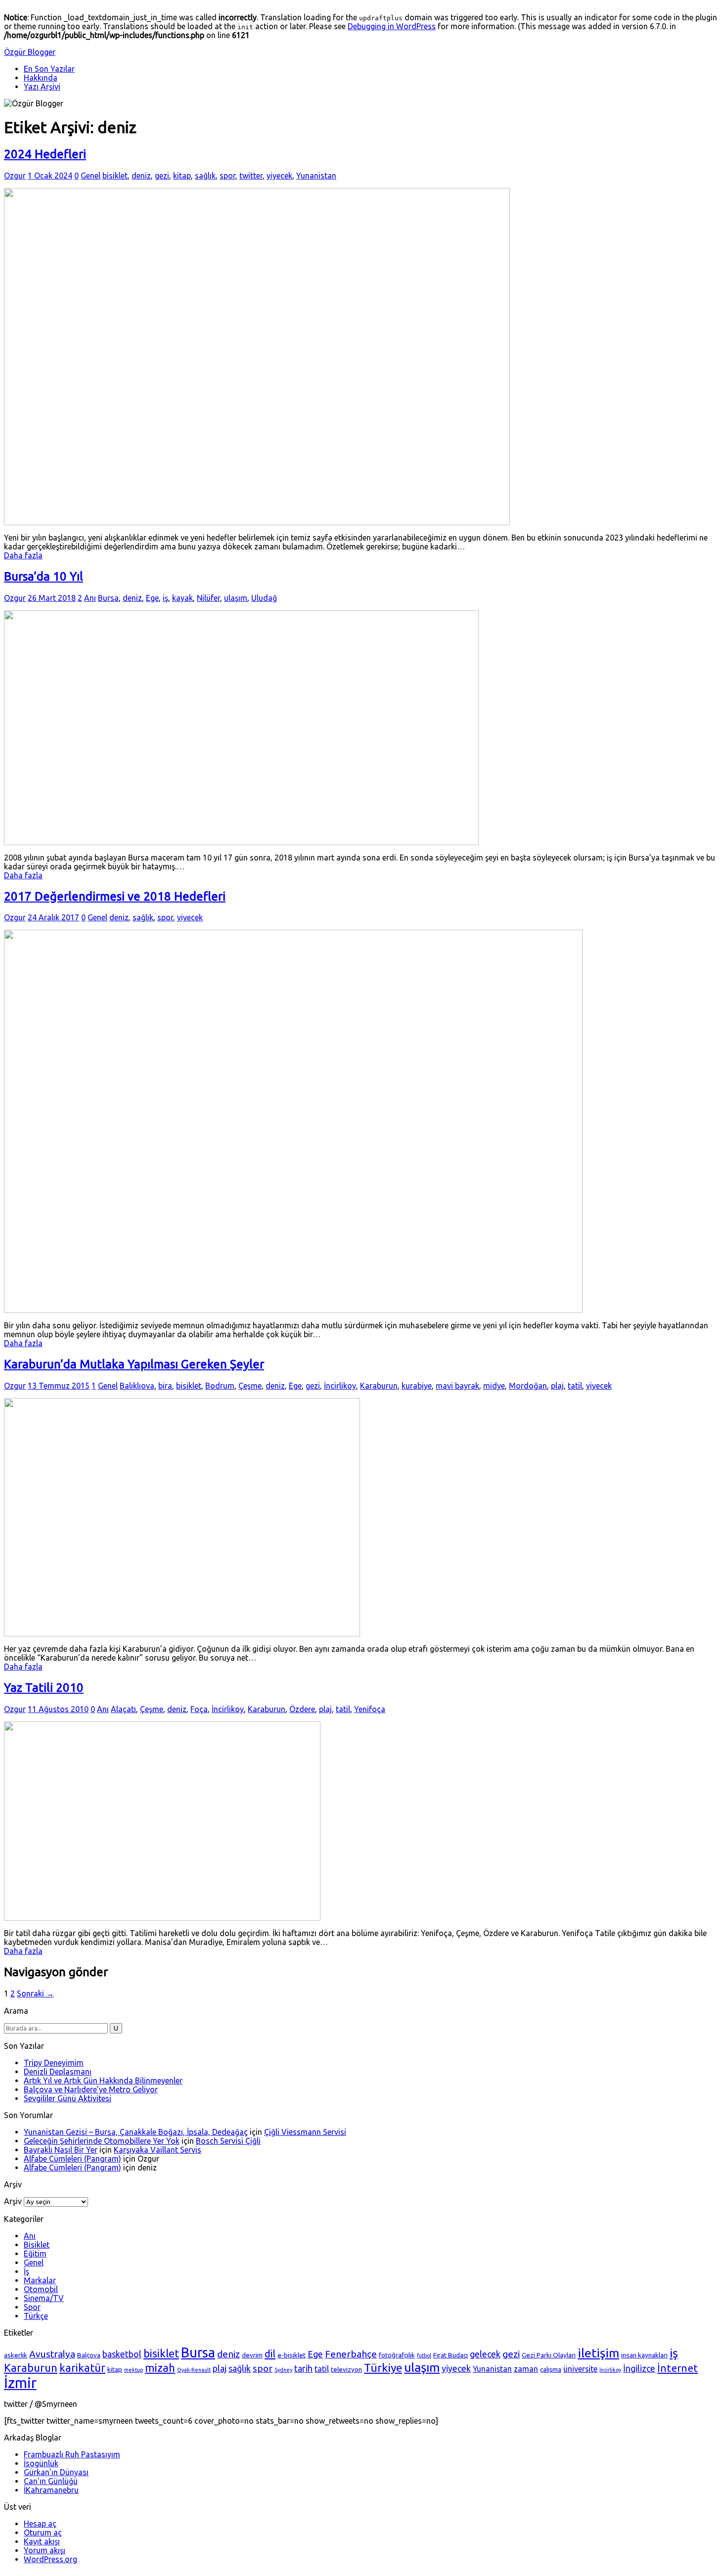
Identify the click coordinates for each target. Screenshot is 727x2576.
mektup (134, 2370)
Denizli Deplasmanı (58, 2072)
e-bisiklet (292, 2355)
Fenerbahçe (351, 2354)
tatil (575, 1386)
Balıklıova (137, 1386)
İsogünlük (41, 2463)
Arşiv (13, 2201)
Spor (32, 2307)
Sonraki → (35, 1993)
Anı (90, 598)
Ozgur (15, 176)
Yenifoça (370, 1709)
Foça (199, 1709)
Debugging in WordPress (392, 26)
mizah (160, 2368)
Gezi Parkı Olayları (549, 2355)
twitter (251, 176)
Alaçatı (123, 1709)
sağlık (205, 176)
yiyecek (279, 176)
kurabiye (417, 1386)
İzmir (20, 2383)
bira (165, 1386)
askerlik (16, 2355)
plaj (557, 1386)
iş (165, 598)
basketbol (122, 2354)
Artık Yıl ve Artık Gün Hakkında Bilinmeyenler (103, 2080)
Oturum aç (43, 2532)
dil (270, 2354)
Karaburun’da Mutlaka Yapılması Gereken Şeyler (134, 1364)
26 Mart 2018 (52, 598)
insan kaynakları (644, 2355)
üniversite (580, 2369)
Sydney (283, 2370)
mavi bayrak (457, 1386)
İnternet (678, 2368)
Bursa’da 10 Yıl (44, 576)
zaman (526, 2369)
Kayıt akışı (42, 2541)
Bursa (108, 598)
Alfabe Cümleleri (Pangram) (72, 2159)
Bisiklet (37, 2245)
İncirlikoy (340, 1386)
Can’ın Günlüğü (51, 2481)
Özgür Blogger (30, 52)
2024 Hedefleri (45, 154)
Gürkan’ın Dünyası (56, 2472)
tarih (303, 2368)
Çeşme (250, 1386)
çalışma (551, 2369)
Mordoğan (528, 1386)
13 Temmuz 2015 (59, 1386)
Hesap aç (40, 2524)
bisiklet (115, 176)
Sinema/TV (44, 2298)
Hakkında (41, 78)
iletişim (598, 2353)
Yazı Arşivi (42, 87)
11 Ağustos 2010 (58, 1709)
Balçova (89, 2355)
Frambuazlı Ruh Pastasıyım (72, 2454)
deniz (141, 176)
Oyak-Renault (194, 2370)
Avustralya (52, 2354)
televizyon (346, 2369)
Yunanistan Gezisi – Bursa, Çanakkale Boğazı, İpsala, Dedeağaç (136, 2132)
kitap (182, 176)
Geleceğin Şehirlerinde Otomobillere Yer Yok (102, 2141)
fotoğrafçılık (397, 2355)
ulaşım (236, 598)
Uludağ (264, 598)
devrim (252, 2355)
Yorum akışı (45, 2550)
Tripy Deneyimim (54, 2063)
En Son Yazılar (49, 69)
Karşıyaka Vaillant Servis (158, 2150)
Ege (152, 598)
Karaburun (379, 1386)
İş (26, 2271)
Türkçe (36, 2316)
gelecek (485, 2354)
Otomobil (41, 2289)
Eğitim (35, 2254)
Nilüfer (208, 598)
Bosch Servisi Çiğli (228, 2141)
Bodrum (220, 1386)
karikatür (82, 2368)
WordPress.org (50, 2559)
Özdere (302, 1709)
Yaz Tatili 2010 (44, 1688)
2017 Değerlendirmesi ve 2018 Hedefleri (115, 896)
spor (227, 176)
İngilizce (639, 2368)
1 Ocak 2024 (50, 176)
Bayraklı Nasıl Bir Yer (61, 2150)
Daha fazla (23, 555)
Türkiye (383, 2367)
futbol (424, 2355)
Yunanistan (316, 176)
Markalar (40, 2280)
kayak (182, 598)
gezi (162, 176)
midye (494, 1386)
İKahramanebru (51, 2490)
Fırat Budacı (451, 2355)
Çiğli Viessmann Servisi (305, 2132)
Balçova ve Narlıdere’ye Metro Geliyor (91, 2089)
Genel (91, 176)
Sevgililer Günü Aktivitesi (68, 2098)
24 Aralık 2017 (53, 917)
